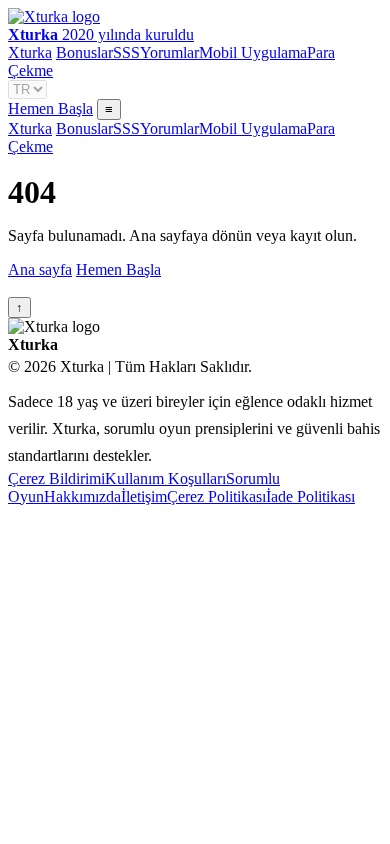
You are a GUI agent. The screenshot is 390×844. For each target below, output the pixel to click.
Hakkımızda (82, 496)
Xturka (30, 52)
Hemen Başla (50, 108)
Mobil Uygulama (253, 52)
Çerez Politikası (216, 496)
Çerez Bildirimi (56, 478)
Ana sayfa (40, 269)
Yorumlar (169, 52)
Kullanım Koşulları (165, 478)
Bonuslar (84, 52)
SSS (126, 52)
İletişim (144, 496)
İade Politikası (310, 496)
